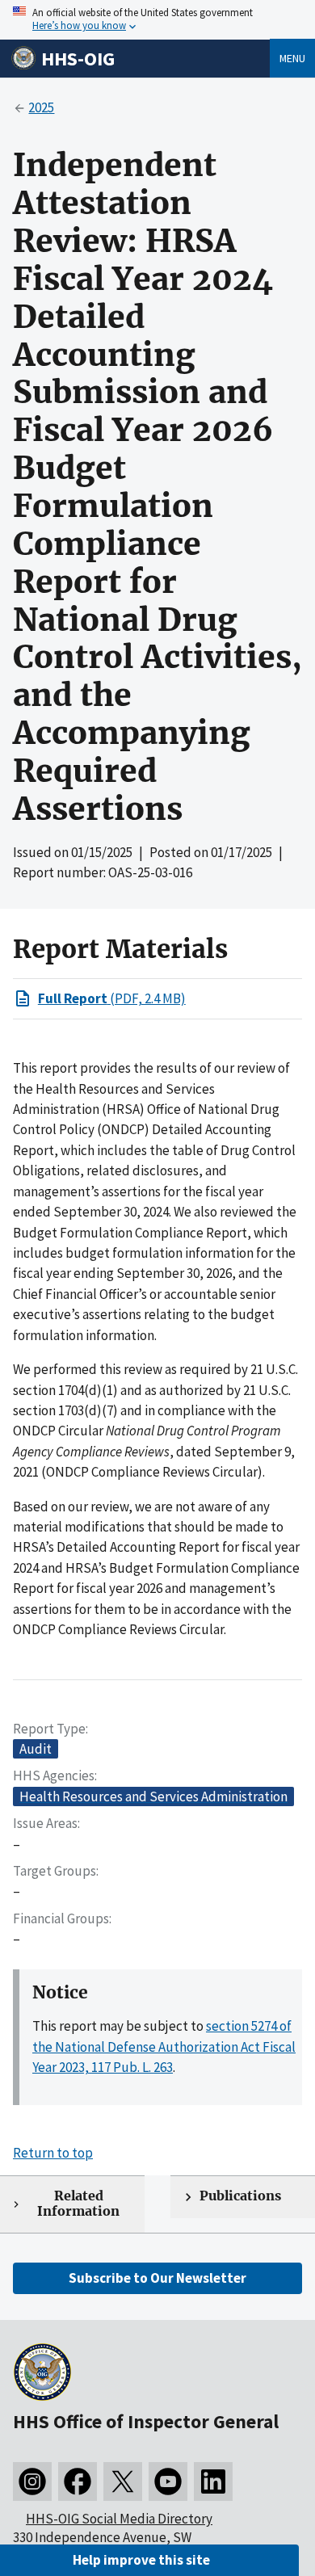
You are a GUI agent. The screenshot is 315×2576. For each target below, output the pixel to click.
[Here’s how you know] (157, 20)
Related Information (78, 2204)
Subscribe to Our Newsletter (157, 2278)
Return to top (53, 2153)
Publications (240, 2196)
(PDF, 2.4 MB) (112, 998)
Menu (292, 58)
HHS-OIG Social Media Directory (119, 2519)
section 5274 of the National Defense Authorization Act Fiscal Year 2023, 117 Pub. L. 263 (164, 2047)
